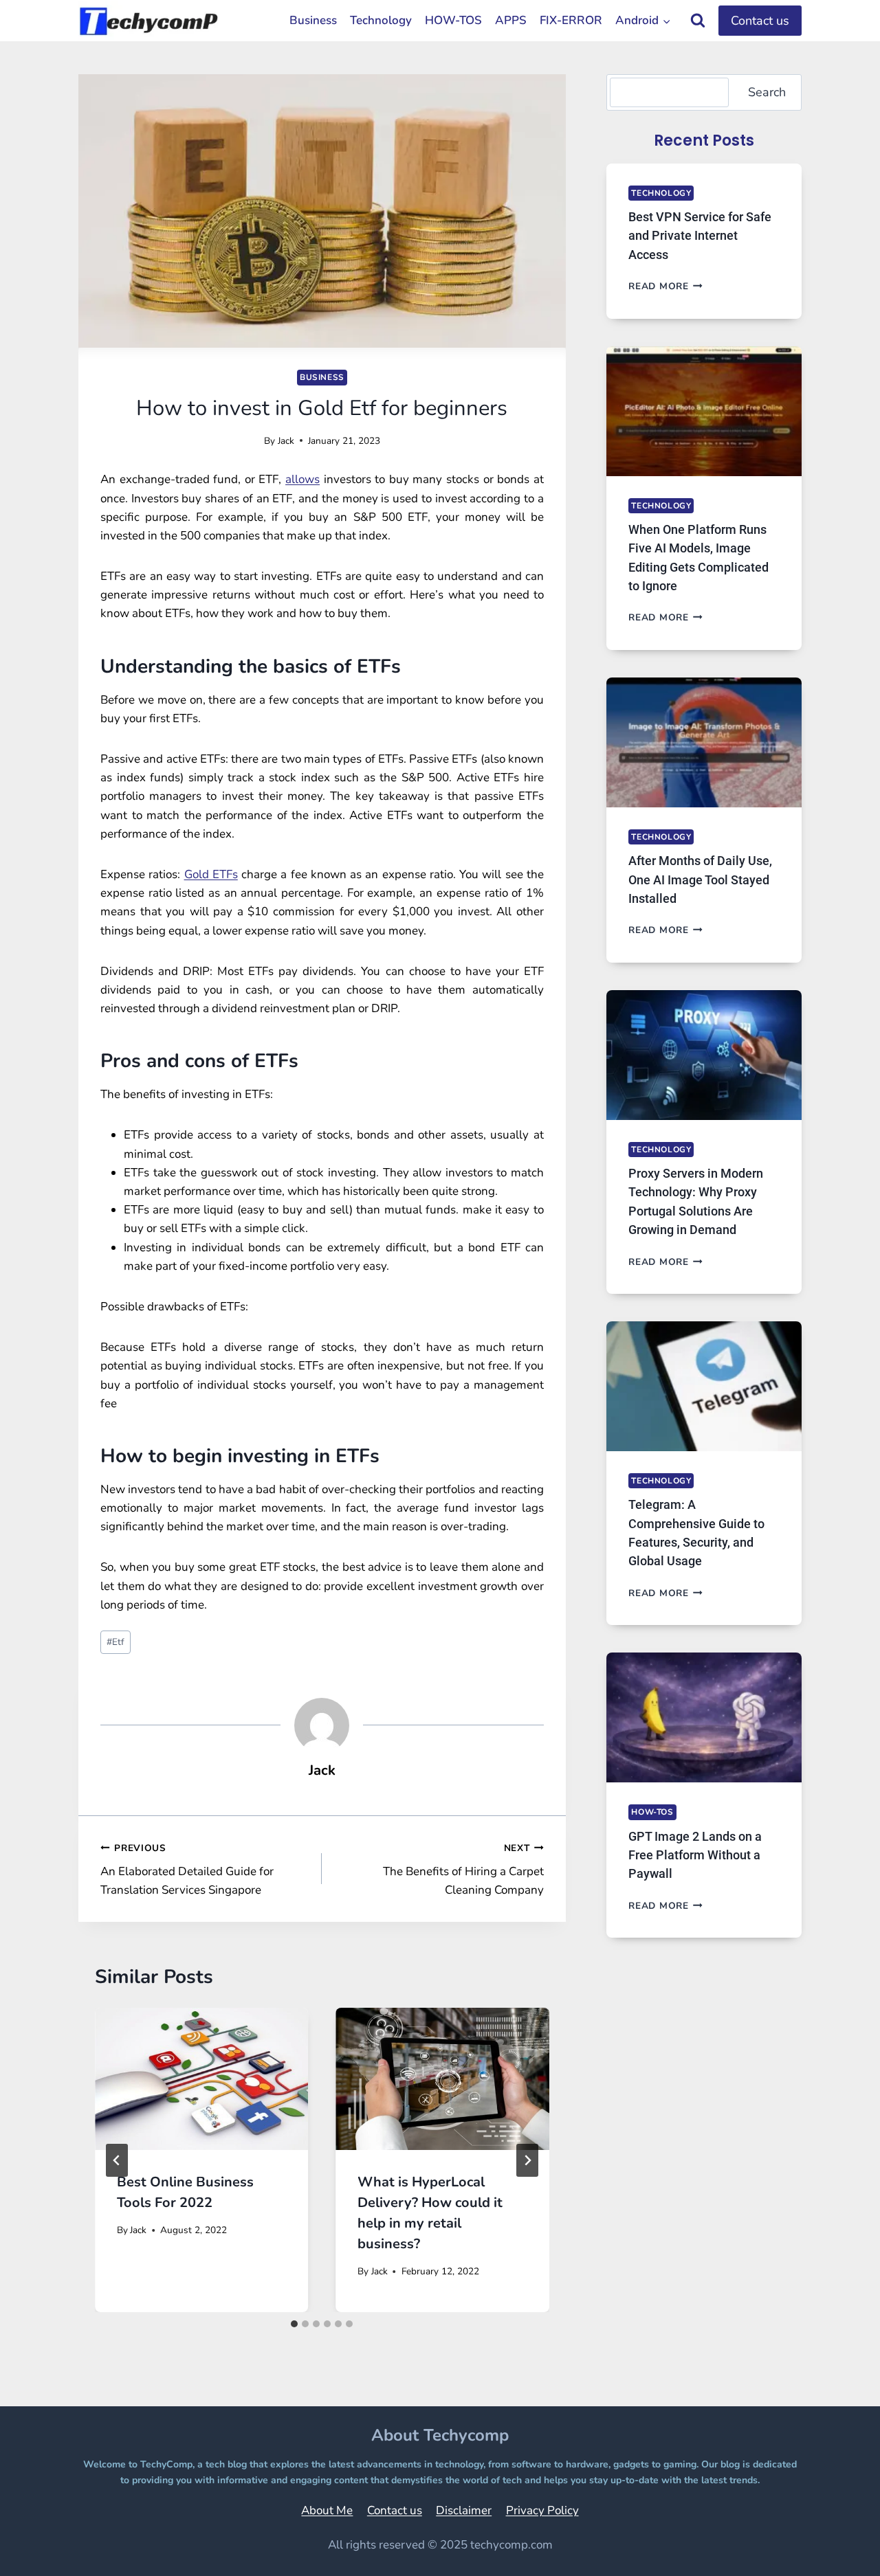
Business (313, 20)
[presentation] (201, 2079)
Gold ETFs (211, 874)
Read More (665, 286)
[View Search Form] (698, 21)
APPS (511, 20)
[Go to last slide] (117, 2160)
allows (302, 479)
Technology (381, 20)
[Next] (527, 2160)
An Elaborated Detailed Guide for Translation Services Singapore (187, 1870)
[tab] (294, 2324)
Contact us (760, 21)
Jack (286, 441)
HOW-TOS (453, 20)
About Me (327, 2510)
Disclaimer (464, 2510)
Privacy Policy (542, 2510)
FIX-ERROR (571, 20)
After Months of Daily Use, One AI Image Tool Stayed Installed (700, 880)
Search (767, 92)
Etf (115, 1642)
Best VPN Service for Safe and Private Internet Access (700, 236)
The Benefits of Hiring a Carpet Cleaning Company (463, 1870)
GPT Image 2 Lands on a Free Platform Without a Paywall (695, 1855)
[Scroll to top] (835, 2546)
